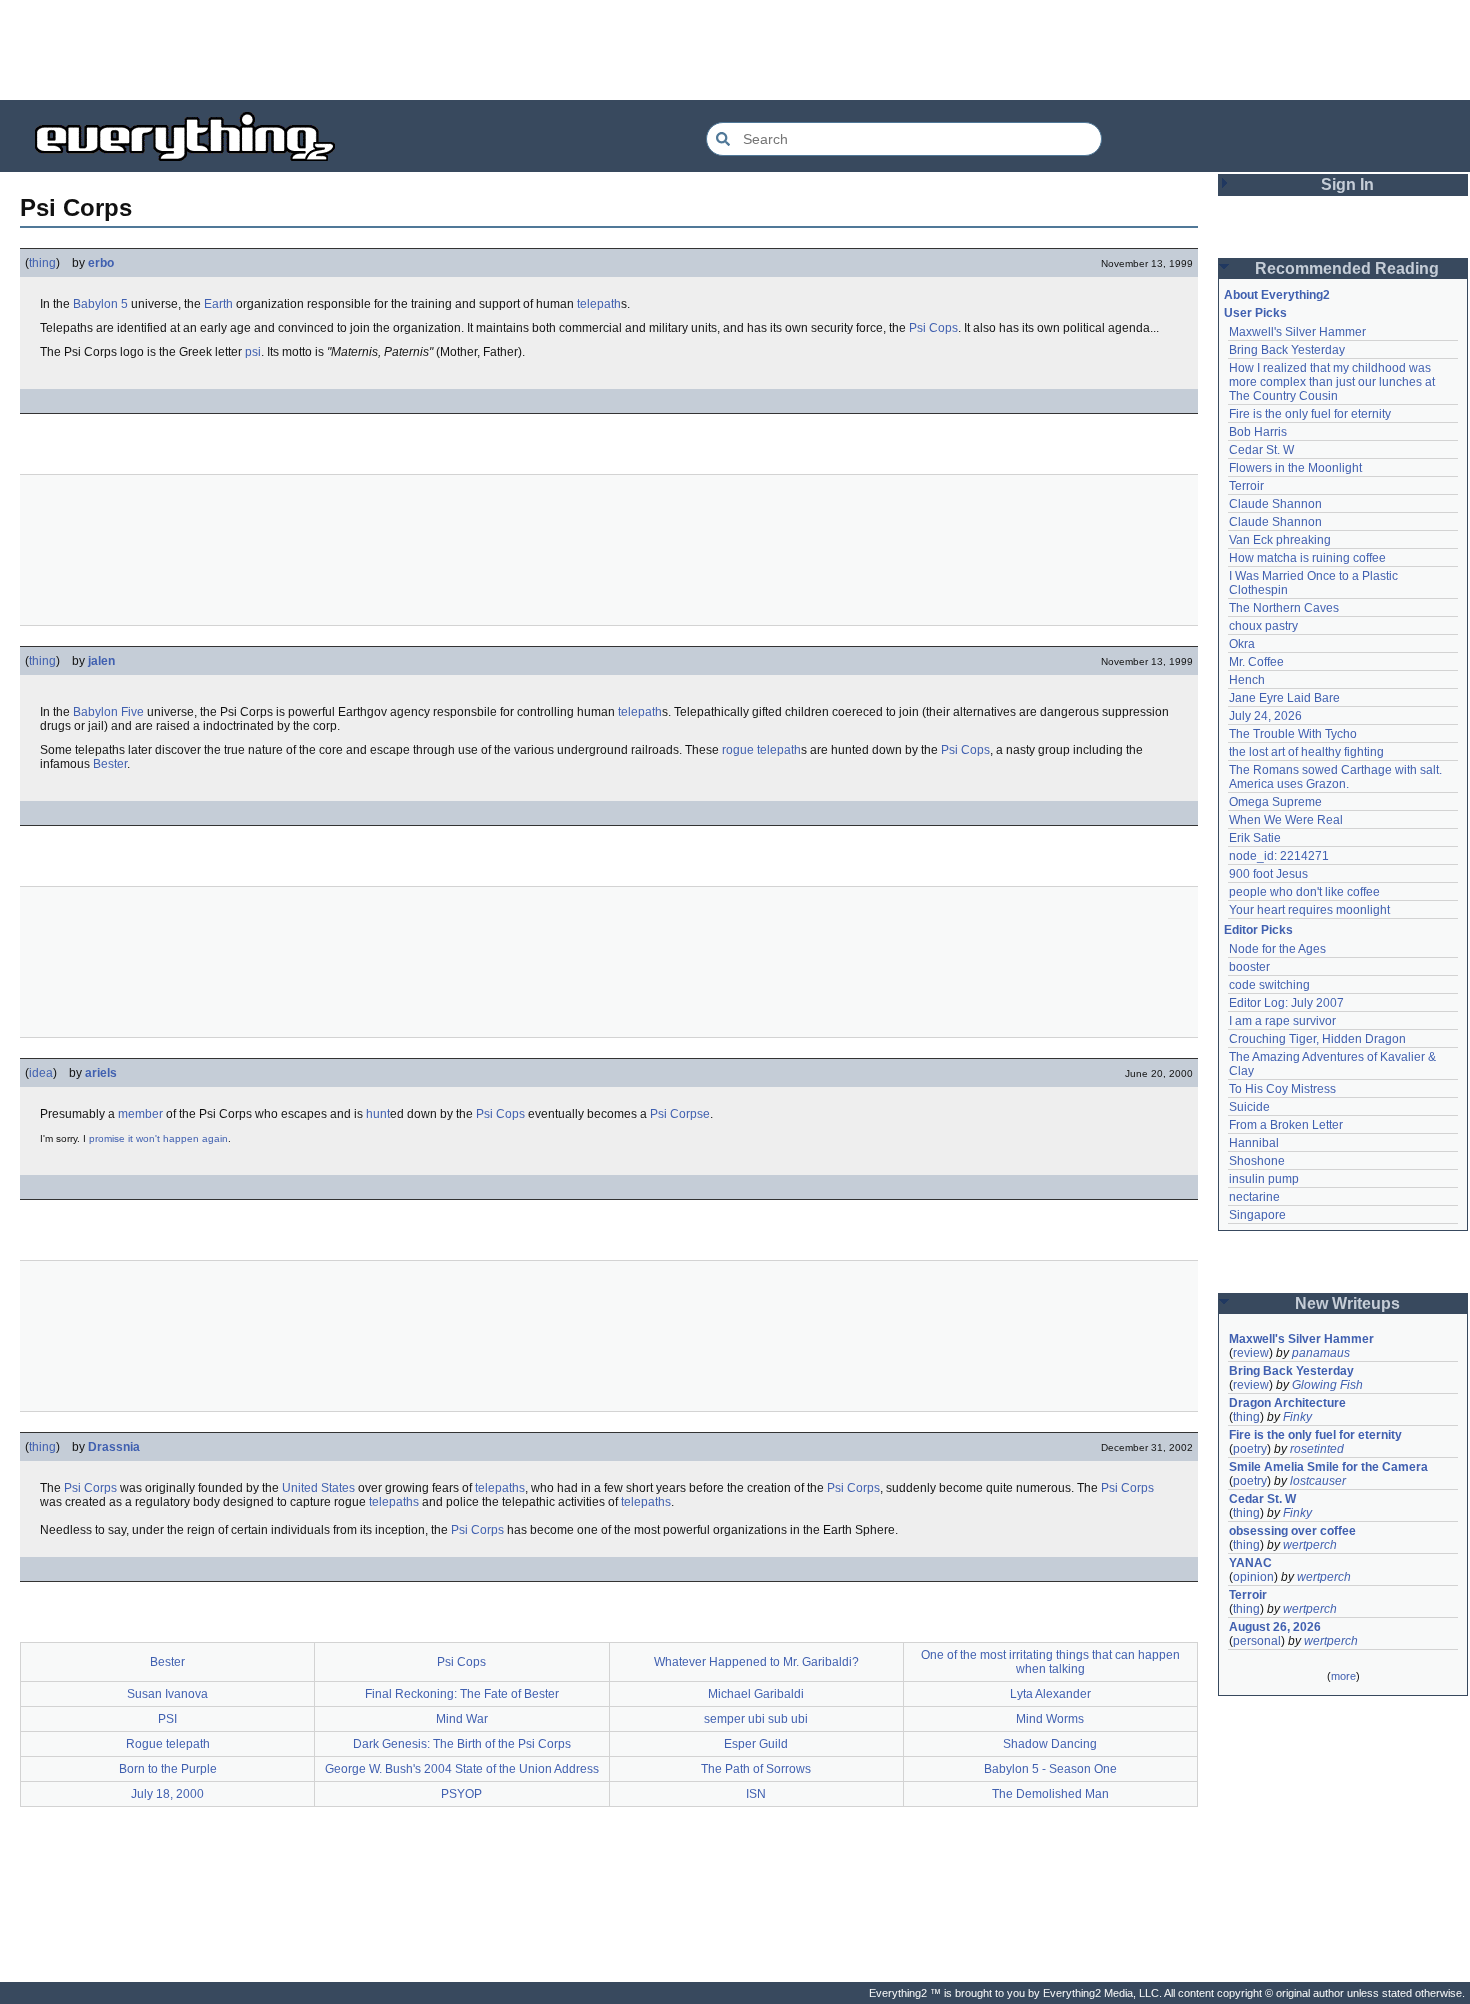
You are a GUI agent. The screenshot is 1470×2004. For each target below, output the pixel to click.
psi (253, 352)
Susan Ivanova (167, 1694)
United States (318, 1488)
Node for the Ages (1277, 949)
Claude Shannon (1275, 504)
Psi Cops (933, 328)
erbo (101, 263)
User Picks (1255, 313)
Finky (1297, 1417)
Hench (1247, 680)
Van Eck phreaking (1280, 540)
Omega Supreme (1275, 802)
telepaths (500, 1488)
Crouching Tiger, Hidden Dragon (1317, 1039)
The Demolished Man (1050, 1794)
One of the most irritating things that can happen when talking (1050, 1662)
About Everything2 (1277, 295)
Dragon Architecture (1287, 1403)
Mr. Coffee (1256, 662)
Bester (110, 764)
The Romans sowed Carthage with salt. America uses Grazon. (1336, 777)
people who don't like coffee (1304, 892)
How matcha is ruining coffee (1307, 558)
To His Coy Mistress (1282, 1089)
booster (1249, 967)
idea (41, 1073)
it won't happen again (178, 1138)
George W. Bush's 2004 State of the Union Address (462, 1769)
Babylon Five (108, 712)
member (140, 1114)
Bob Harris (1258, 432)
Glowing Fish (1327, 1385)
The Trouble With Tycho (1293, 734)
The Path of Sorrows (756, 1769)
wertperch (1310, 1545)
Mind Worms (1050, 1719)
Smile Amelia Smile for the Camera (1328, 1467)
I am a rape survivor (1282, 1021)
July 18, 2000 (167, 1794)
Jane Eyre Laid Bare (1284, 698)
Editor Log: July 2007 (1286, 1003)
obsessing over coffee (1292, 1531)
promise (107, 1138)
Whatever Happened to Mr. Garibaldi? (756, 1662)
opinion (1253, 1577)
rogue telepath (761, 750)
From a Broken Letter (1286, 1125)
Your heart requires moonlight (1309, 910)
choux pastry (1263, 626)
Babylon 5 (100, 304)
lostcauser (1318, 1481)
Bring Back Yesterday (1287, 350)
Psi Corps (90, 1488)
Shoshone (1257, 1161)
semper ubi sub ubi (756, 1719)
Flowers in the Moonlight (1295, 468)
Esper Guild (756, 1744)
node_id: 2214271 (1279, 856)
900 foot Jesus (1268, 874)
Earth (218, 304)
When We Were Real (1286, 820)
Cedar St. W (1261, 450)
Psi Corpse (680, 1114)
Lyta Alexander (1050, 1694)
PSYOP (461, 1794)
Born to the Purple (168, 1769)
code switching (1269, 985)
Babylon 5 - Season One (1050, 1769)
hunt (378, 1114)
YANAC (1250, 1563)
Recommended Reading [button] (1347, 268)
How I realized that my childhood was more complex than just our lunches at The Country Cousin (1333, 382)
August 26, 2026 (1275, 1627)
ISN (756, 1794)
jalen (101, 661)
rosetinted (1317, 1449)
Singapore (1257, 1215)
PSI (167, 1719)
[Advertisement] (735, 50)
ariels (101, 1073)
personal (1257, 1641)
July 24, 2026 (1265, 716)
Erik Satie (1255, 838)
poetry (1250, 1449)
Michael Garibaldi (756, 1694)
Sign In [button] (1347, 184)
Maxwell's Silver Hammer (1297, 332)
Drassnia (114, 1447)
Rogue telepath (168, 1744)
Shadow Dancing (1050, 1744)
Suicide (1249, 1107)
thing (42, 263)
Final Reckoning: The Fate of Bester (462, 1694)
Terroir (1246, 486)
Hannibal (1254, 1143)
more (1343, 1676)
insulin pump (1264, 1179)
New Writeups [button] (1347, 1303)
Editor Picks (1258, 930)
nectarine (1254, 1197)
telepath (599, 304)
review (1251, 1353)
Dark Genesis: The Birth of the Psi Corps (462, 1744)
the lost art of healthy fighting (1306, 752)
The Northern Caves (1284, 608)
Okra (1242, 644)
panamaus (1321, 1353)
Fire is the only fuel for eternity (1310, 414)
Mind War (462, 1719)
